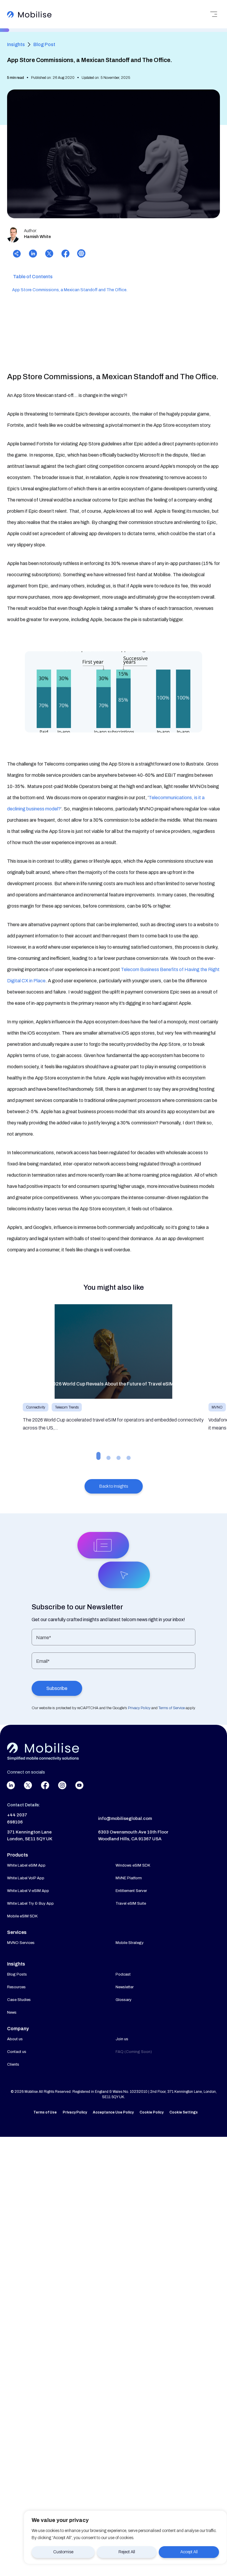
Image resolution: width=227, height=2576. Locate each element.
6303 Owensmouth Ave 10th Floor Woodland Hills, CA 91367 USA (133, 1836)
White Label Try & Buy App (30, 1903)
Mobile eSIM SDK (22, 1916)
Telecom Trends (67, 1407)
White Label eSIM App (26, 1865)
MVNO (217, 1407)
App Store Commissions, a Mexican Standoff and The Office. (70, 290)
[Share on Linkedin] (33, 255)
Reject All (127, 2552)
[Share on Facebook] (65, 255)
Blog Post (44, 44)
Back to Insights (114, 1486)
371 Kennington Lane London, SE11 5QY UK (30, 1836)
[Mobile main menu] (214, 14)
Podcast (123, 1974)
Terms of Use (45, 2112)
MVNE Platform (129, 1878)
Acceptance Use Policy (113, 2112)
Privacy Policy (75, 2112)
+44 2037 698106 (17, 1818)
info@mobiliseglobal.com (125, 1818)
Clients (13, 2064)
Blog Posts (17, 1974)
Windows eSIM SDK (133, 1865)
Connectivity (36, 1407)
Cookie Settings (184, 2112)
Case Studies (19, 2000)
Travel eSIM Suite (131, 1903)
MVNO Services (21, 1943)
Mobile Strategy (130, 1943)
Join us (122, 2039)
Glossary (124, 2000)
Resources (16, 1987)
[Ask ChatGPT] (80, 255)
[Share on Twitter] (49, 255)
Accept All (189, 2552)
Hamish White (37, 237)
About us (15, 2039)
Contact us (17, 2052)
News (12, 2012)
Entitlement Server (131, 1891)
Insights (16, 44)
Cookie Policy (151, 2112)
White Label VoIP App (26, 1878)
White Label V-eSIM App (28, 1891)
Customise (63, 2552)
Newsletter (125, 1987)
